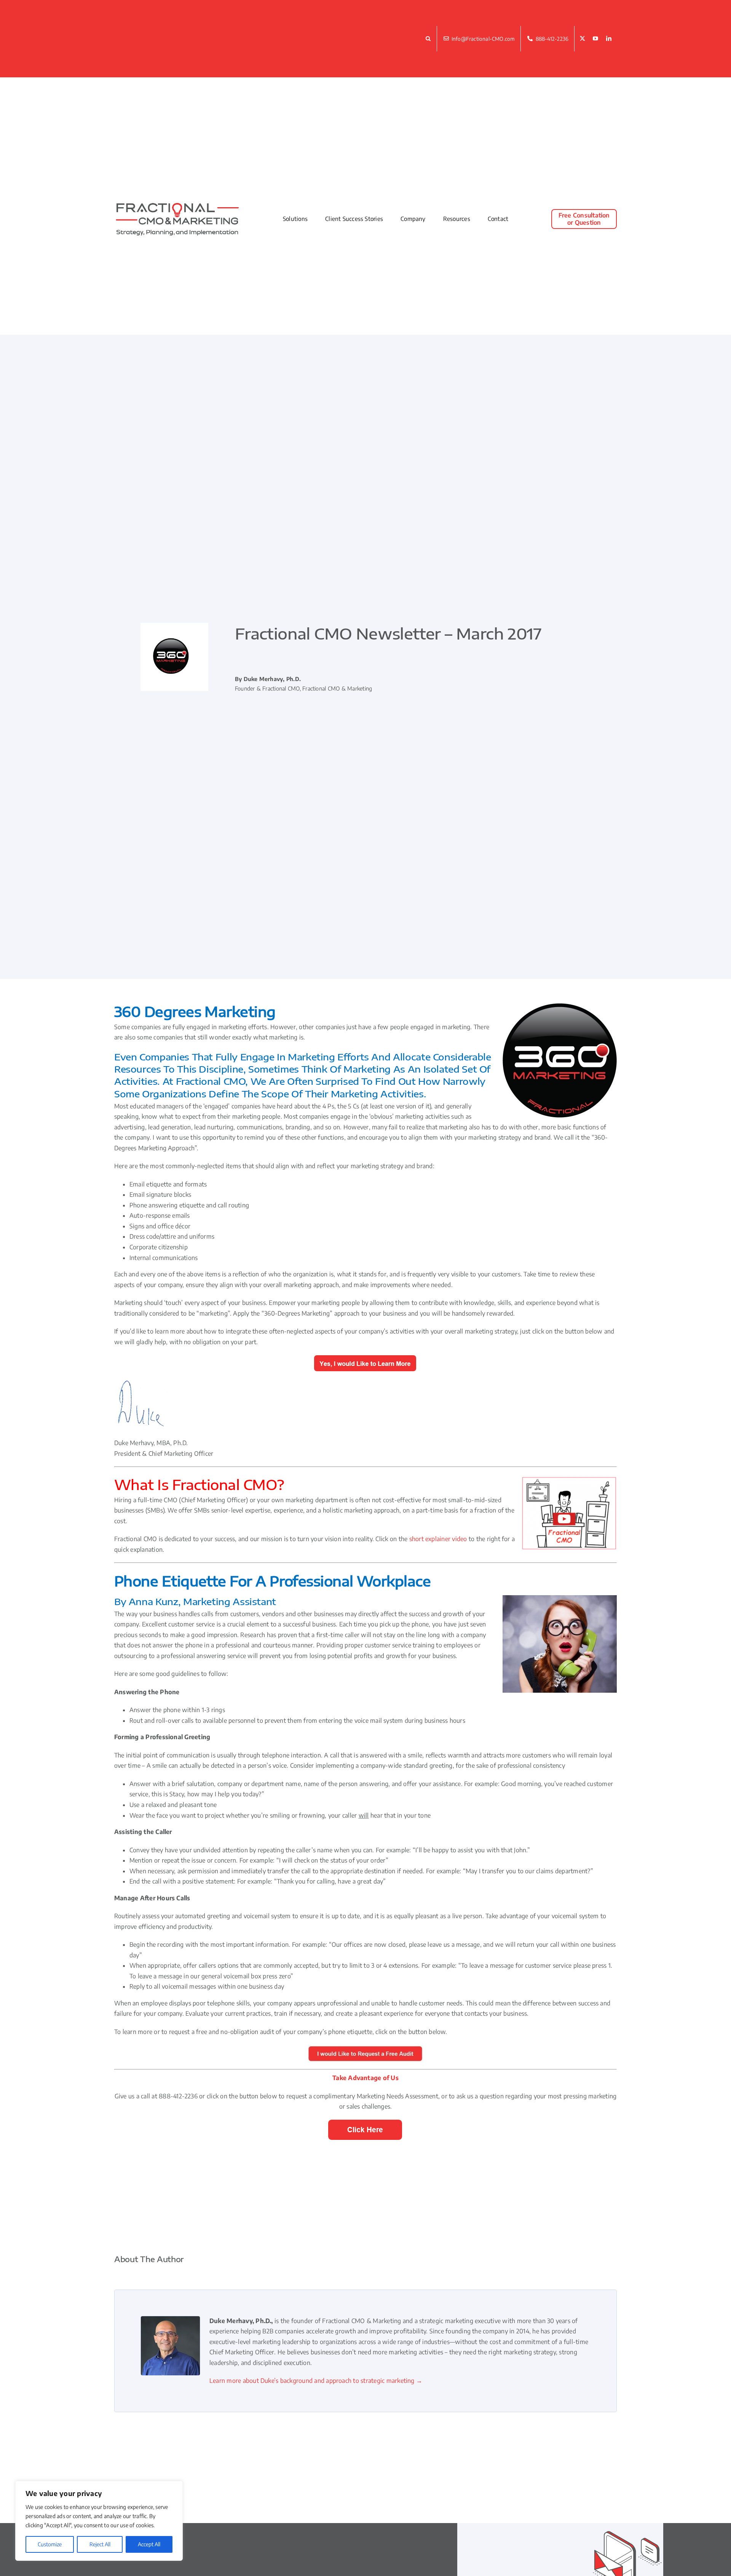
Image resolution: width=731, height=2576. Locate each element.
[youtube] (595, 39)
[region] (99, 2521)
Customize (50, 2544)
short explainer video (438, 1539)
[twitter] (583, 39)
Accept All (149, 2544)
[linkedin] (609, 39)
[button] (429, 39)
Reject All (100, 2544)
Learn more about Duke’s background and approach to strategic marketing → (316, 2381)
